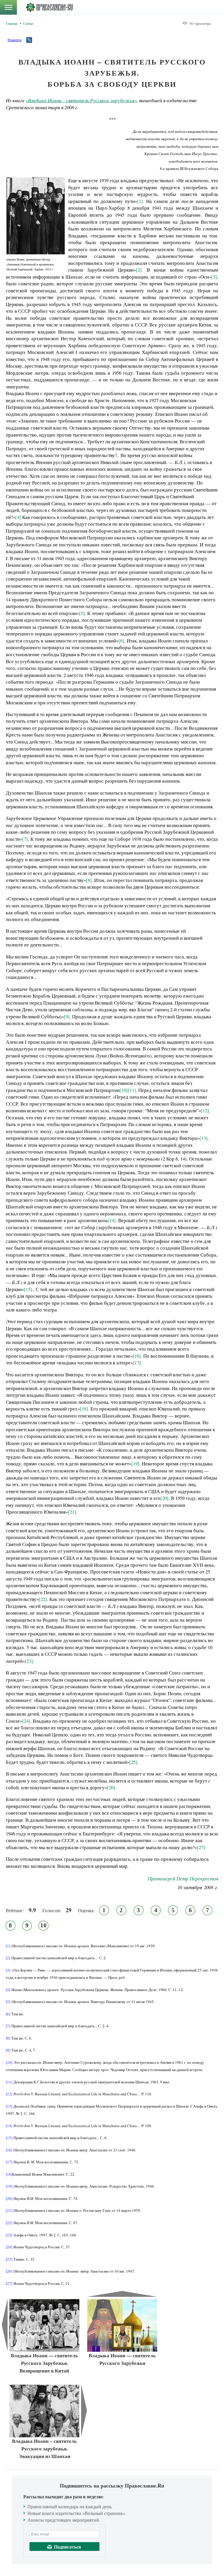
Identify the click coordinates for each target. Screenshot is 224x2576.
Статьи (28, 23)
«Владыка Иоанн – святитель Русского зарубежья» (81, 100)
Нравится (15, 40)
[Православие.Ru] (49, 7)
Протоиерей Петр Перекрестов (183, 1878)
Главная (12, 23)
